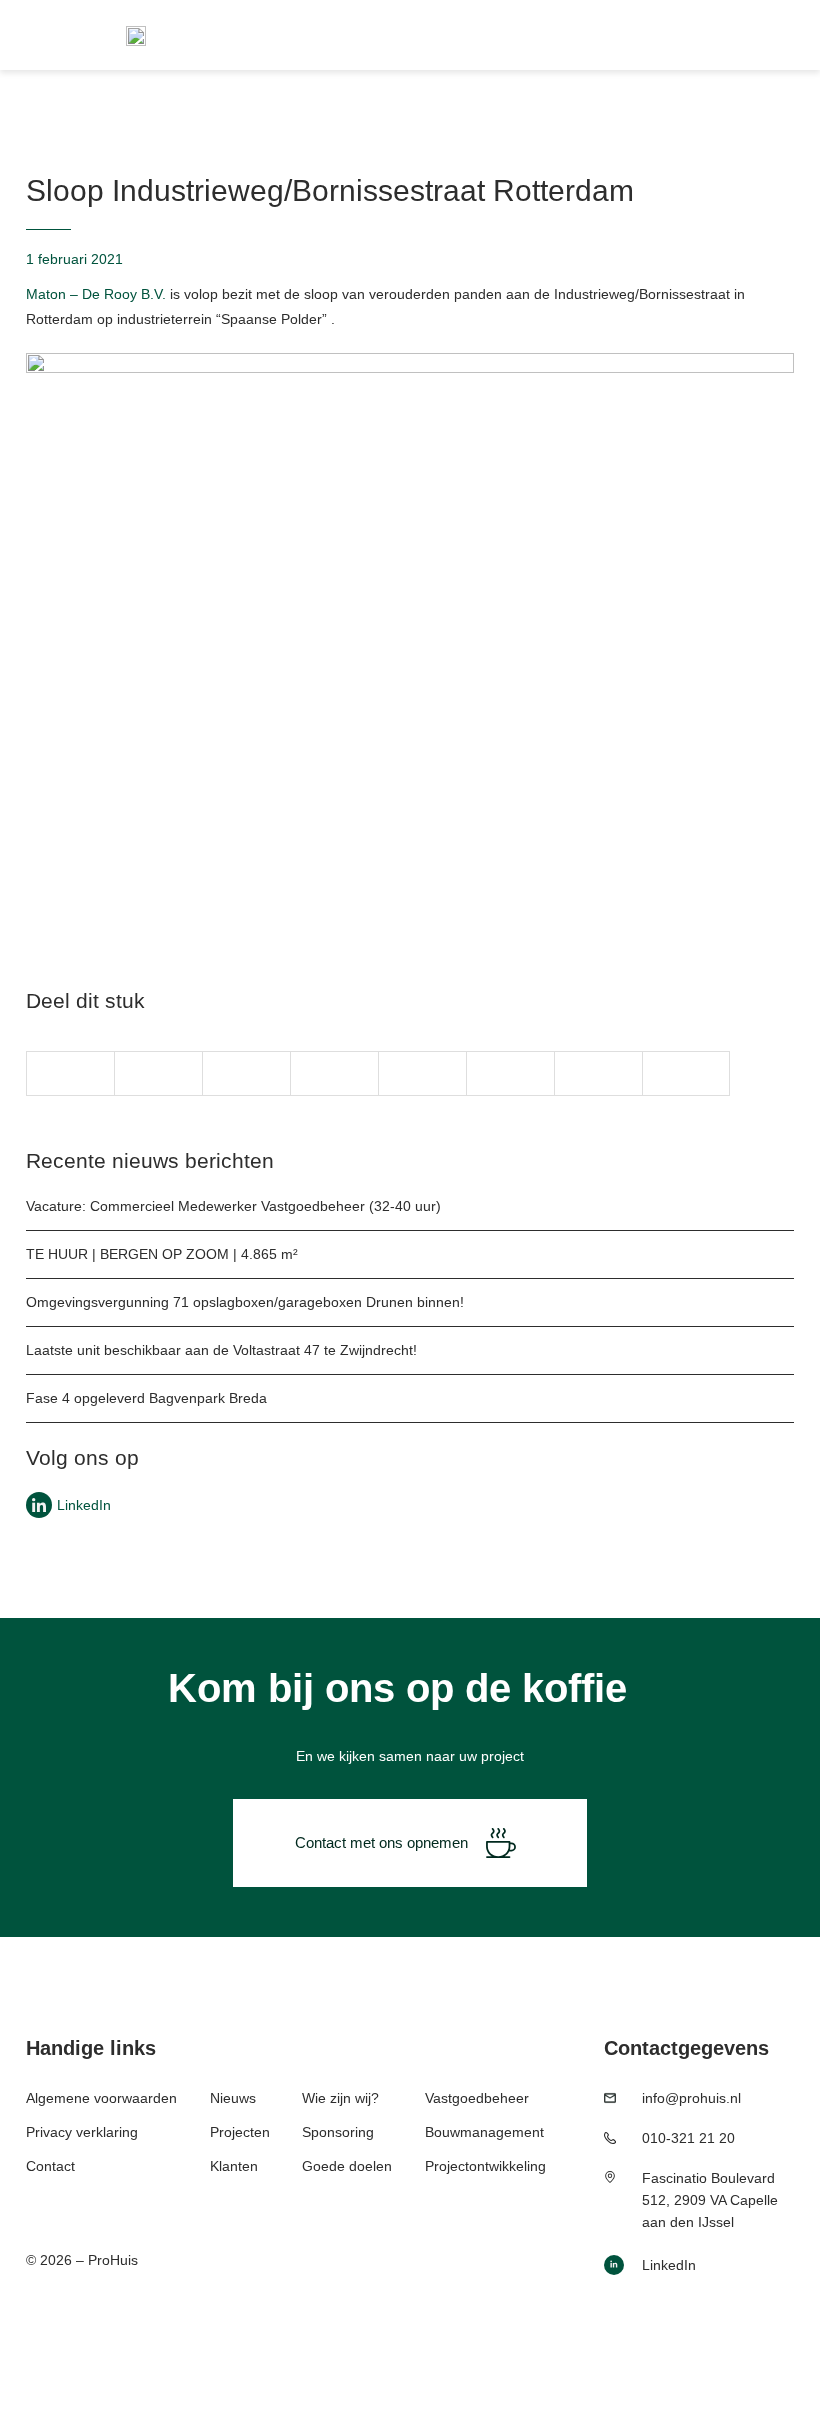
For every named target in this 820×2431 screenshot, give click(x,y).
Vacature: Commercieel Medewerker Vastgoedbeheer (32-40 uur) (233, 1206)
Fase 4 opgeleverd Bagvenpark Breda (146, 1398)
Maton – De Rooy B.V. (96, 294)
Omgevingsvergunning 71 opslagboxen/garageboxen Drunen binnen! (245, 1302)
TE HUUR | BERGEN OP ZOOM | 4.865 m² (162, 1254)
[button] (70, 1073)
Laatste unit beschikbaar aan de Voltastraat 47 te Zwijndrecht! (221, 1350)
